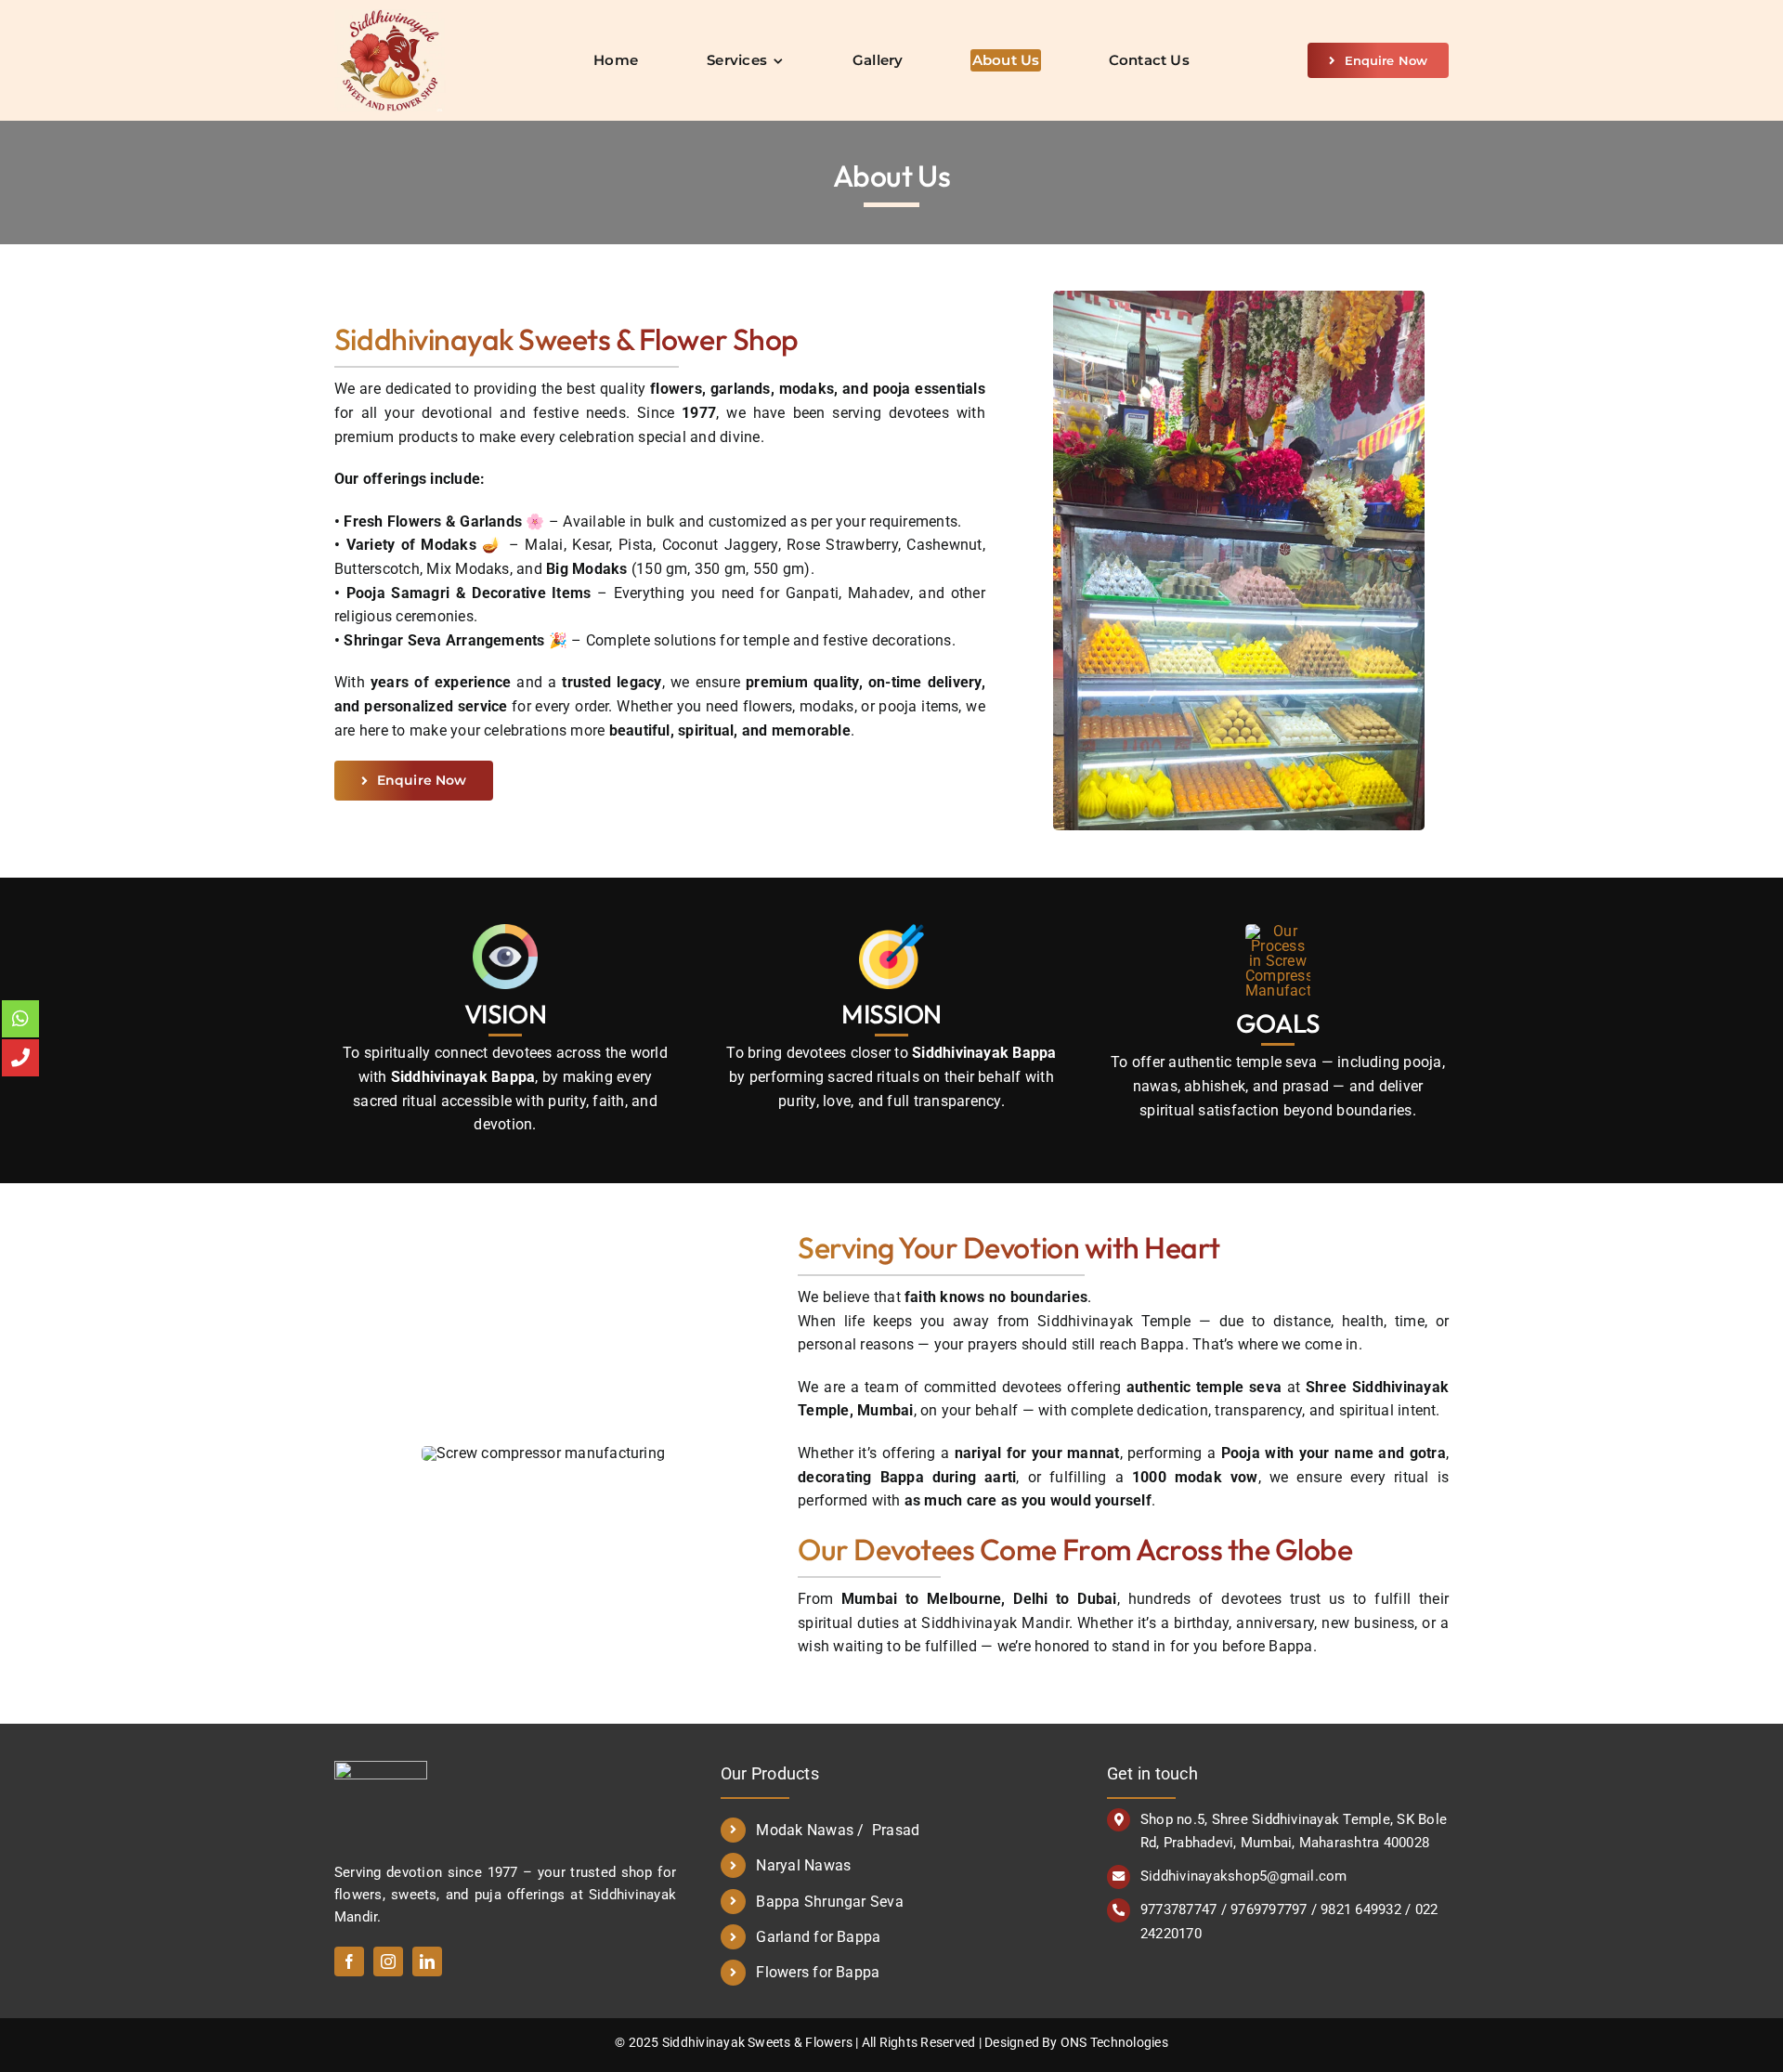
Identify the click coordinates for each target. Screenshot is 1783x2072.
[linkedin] (427, 1961)
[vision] (505, 931)
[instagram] (388, 1961)
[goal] (1278, 931)
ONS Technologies (1114, 2042)
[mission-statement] (891, 931)
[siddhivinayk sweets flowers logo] (390, 16)
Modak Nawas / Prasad (838, 1830)
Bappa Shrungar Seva (830, 1902)
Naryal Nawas (803, 1865)
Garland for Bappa (818, 1937)
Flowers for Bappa (818, 1972)
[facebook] (349, 1961)
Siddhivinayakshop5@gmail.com (1244, 1876)
